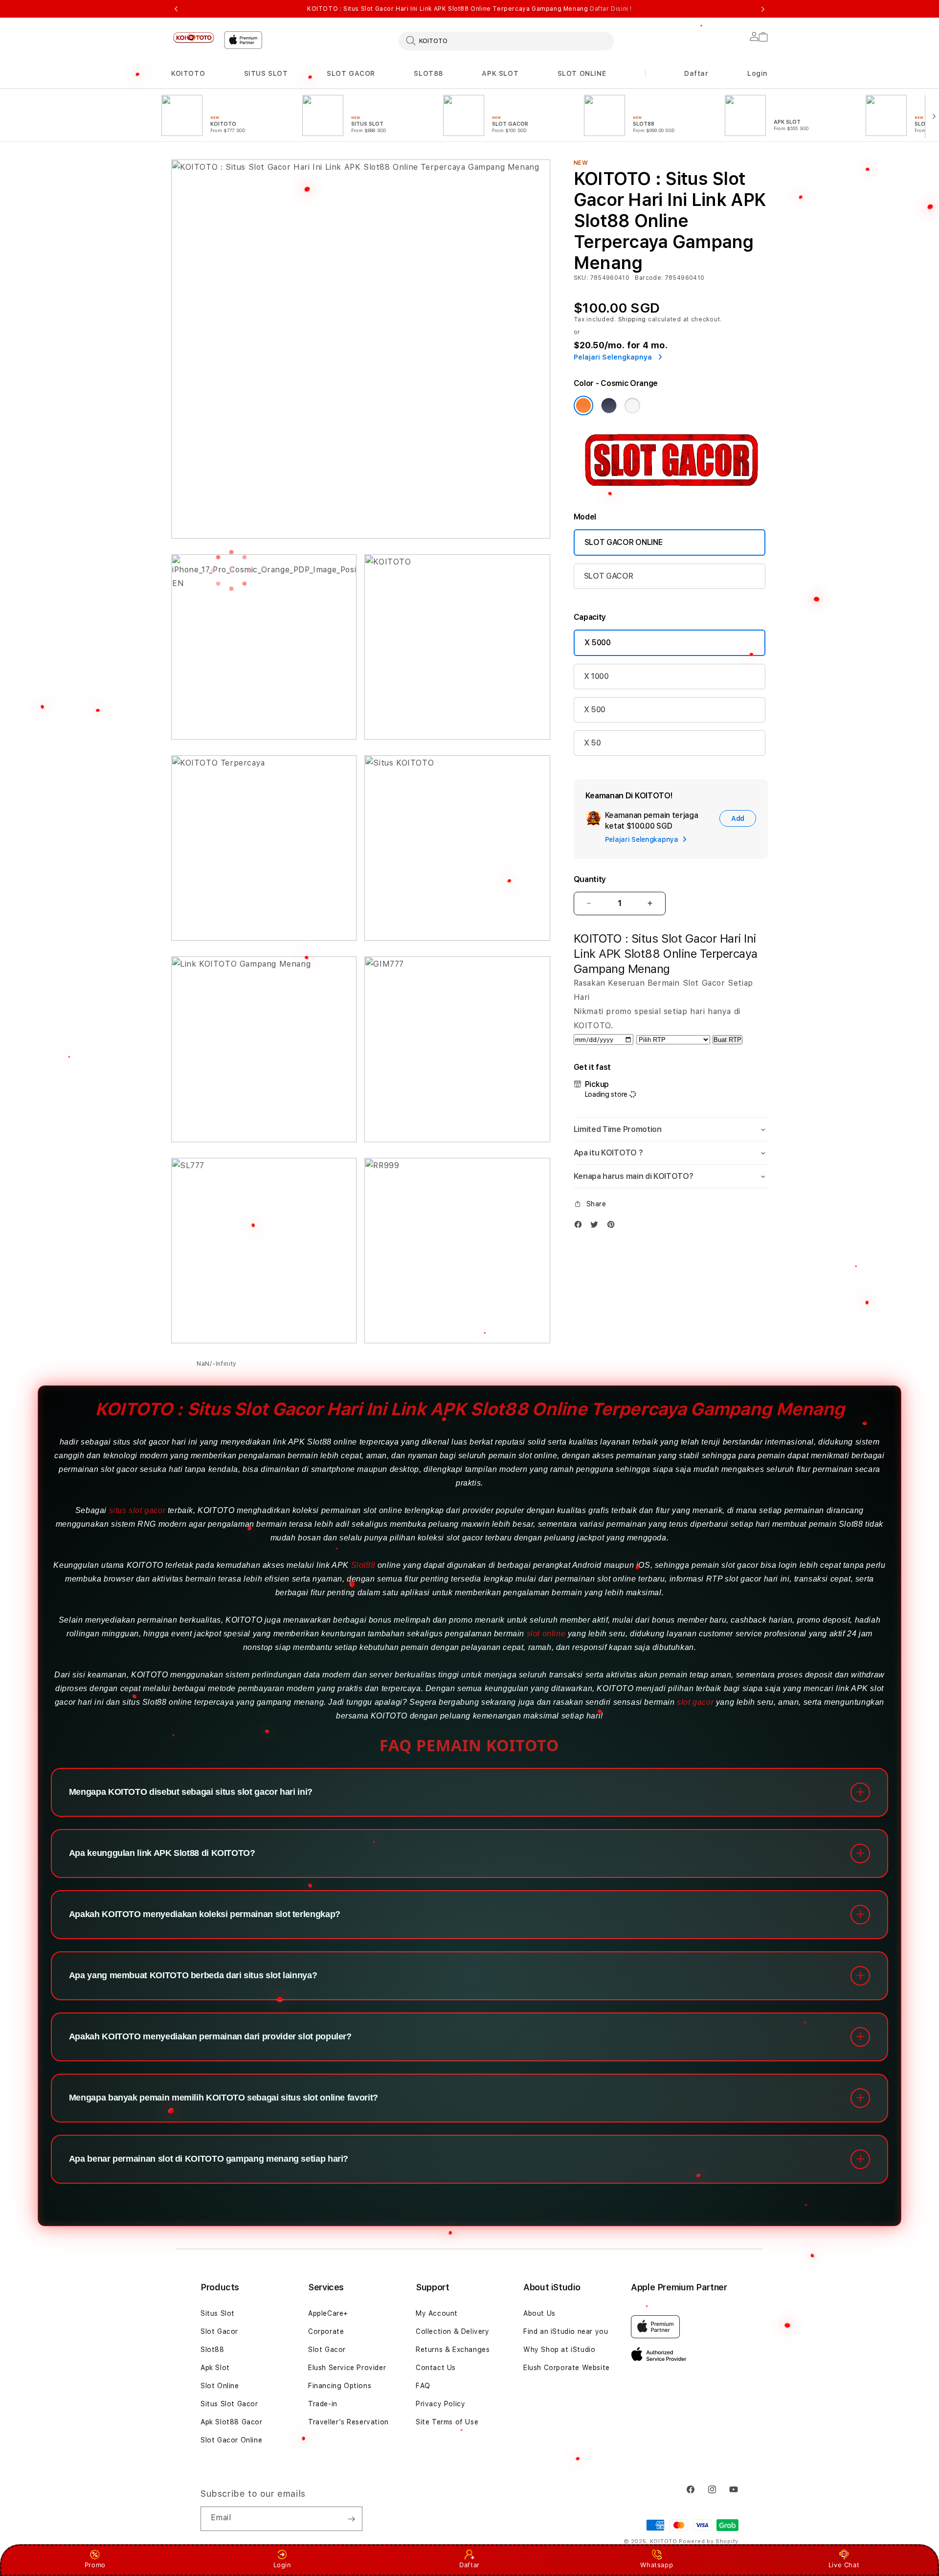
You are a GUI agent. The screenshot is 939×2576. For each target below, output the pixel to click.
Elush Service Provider (347, 2368)
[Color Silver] (632, 406)
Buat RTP (727, 1040)
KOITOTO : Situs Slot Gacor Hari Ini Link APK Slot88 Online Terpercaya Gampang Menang (469, 9)
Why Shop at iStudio (559, 2350)
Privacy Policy (440, 2404)
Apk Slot (215, 2368)
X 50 (592, 743)
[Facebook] (581, 1224)
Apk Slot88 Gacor (232, 2422)
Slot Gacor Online (231, 2440)
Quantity (590, 879)
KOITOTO (188, 73)
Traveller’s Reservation (348, 2422)
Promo (95, 2565)
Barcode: (649, 278)
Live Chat (844, 2565)
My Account (437, 2313)
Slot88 (363, 1565)
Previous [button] (176, 9)
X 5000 (598, 643)
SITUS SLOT (266, 73)
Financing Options (340, 2386)
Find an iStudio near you (566, 2331)
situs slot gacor (137, 1510)
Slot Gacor (219, 2331)
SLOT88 (428, 73)
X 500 (595, 710)
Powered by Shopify (709, 2542)
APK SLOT (500, 73)
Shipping (632, 319)
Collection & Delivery (453, 2331)
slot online (546, 1634)
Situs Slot (218, 2313)
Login (282, 2565)
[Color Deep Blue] (609, 406)
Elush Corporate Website (567, 2368)
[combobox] (506, 41)
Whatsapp (657, 2565)
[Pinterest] (613, 1224)
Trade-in (323, 2404)
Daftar (469, 2565)
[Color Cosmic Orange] (583, 406)
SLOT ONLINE (582, 73)
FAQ (423, 2386)
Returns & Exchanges (453, 2350)
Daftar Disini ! (611, 9)
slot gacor (695, 1702)
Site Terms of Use (447, 2422)
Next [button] (763, 9)
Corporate (326, 2331)
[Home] (194, 37)
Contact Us (436, 2368)
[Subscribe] (351, 2519)
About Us (539, 2313)
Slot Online (220, 2386)
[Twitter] (597, 1224)
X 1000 (596, 676)
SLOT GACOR (351, 73)
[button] (188, 74)
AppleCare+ (328, 2313)
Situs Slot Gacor (229, 2404)
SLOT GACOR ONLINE (624, 542)
